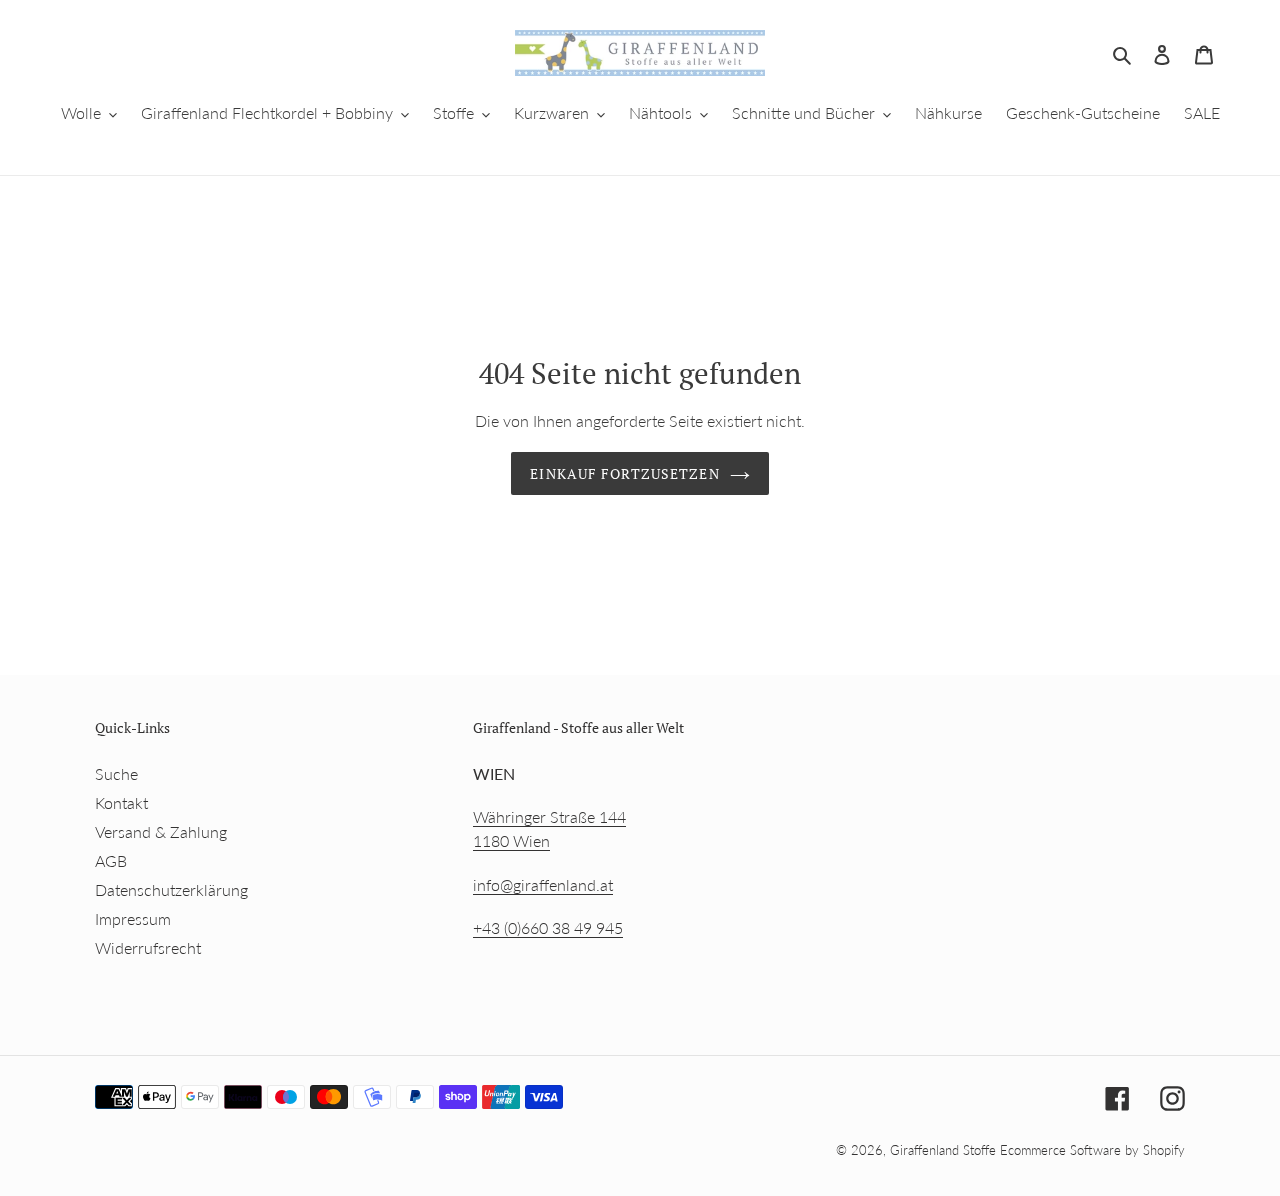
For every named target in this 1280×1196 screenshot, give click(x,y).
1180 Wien (511, 840)
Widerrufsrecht (148, 947)
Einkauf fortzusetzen (624, 473)
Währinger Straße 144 (549, 816)
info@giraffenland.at (543, 884)
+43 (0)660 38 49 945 (548, 927)
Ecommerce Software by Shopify (1092, 1150)
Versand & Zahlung (161, 831)
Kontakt (121, 802)
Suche (116, 773)
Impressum (133, 918)
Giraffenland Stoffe (945, 1150)
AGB (111, 860)
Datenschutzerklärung (171, 889)
